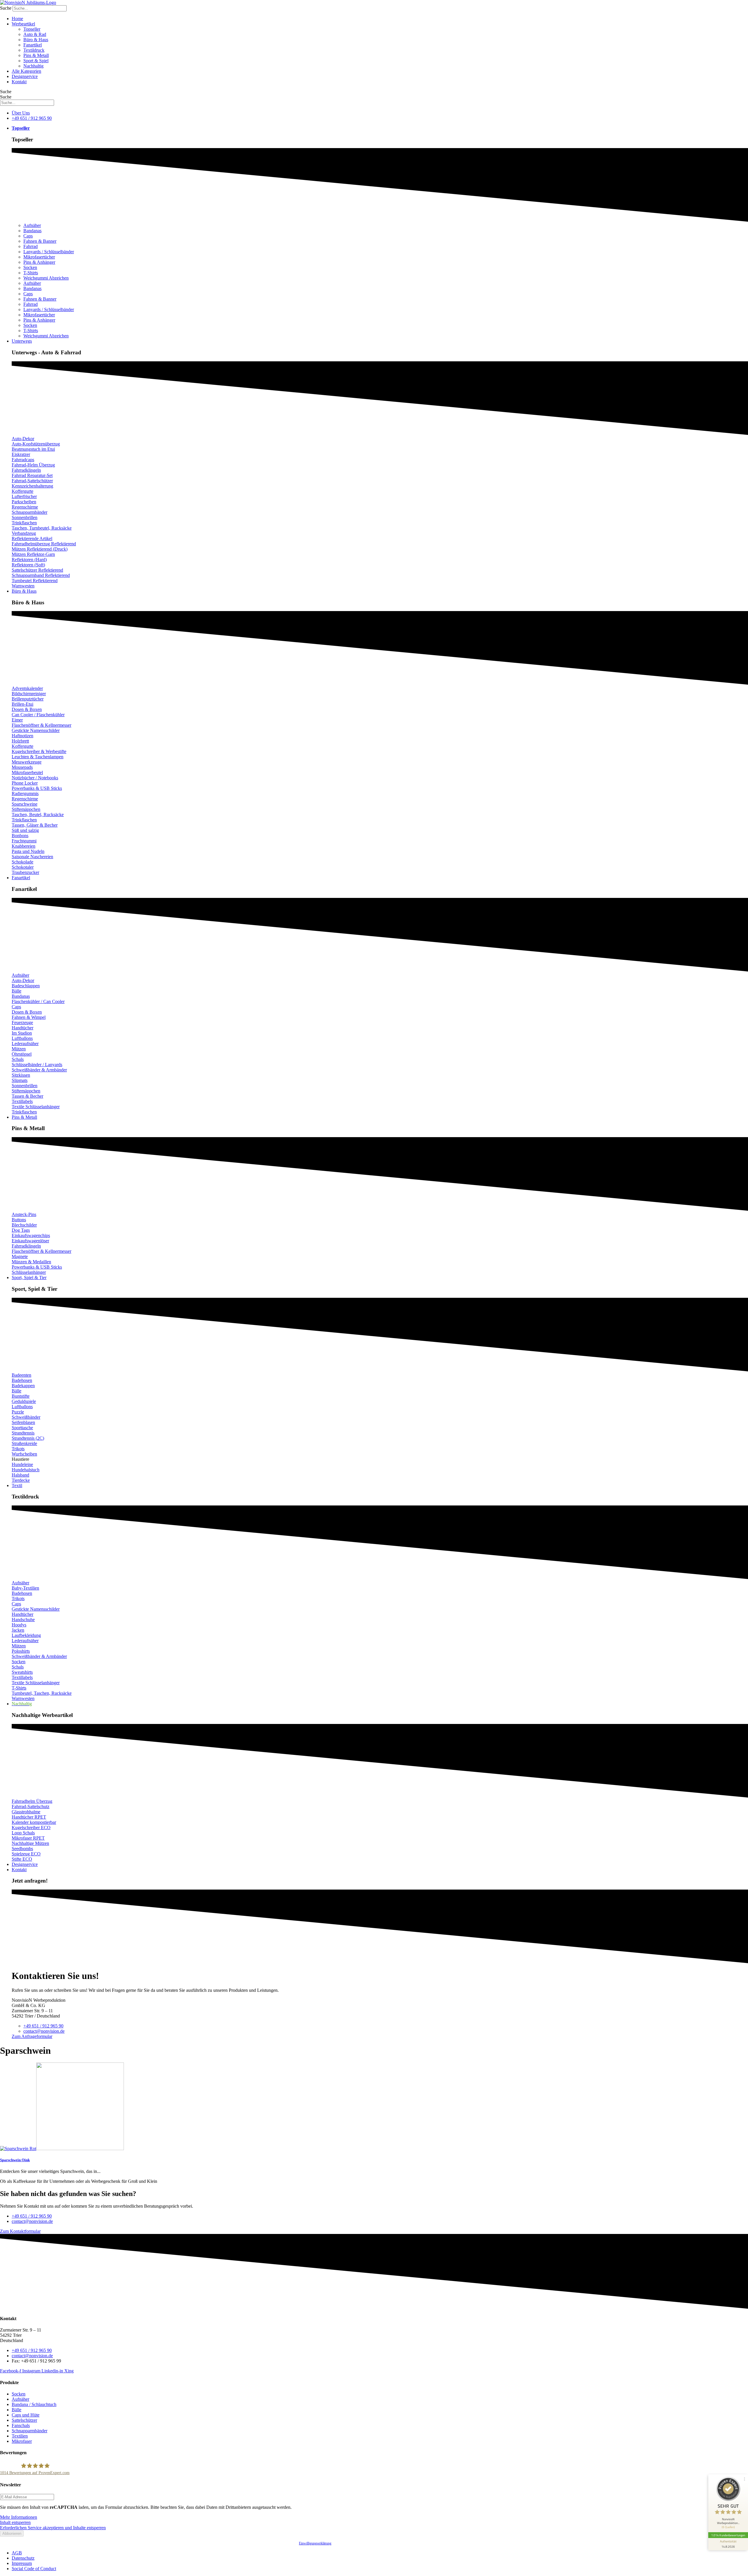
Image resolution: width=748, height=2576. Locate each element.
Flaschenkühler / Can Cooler (38, 1001)
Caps (28, 236)
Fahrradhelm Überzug (32, 1801)
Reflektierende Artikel (32, 538)
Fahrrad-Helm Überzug (33, 465)
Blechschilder (24, 1225)
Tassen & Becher (27, 1096)
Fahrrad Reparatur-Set (32, 475)
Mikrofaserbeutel (27, 772)
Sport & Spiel (36, 61)
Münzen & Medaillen (31, 1262)
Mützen (19, 1049)
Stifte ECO (22, 1859)
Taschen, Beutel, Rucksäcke (38, 815)
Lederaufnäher (25, 1044)
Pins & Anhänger (39, 262)
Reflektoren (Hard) (29, 560)
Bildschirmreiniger (29, 694)
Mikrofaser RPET (28, 1838)
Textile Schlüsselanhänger (36, 1107)
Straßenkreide (24, 1443)
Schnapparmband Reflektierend (41, 575)
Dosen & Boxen (27, 709)
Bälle (17, 991)
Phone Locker (25, 783)
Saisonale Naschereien (32, 857)
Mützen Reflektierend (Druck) (40, 549)
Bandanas (32, 231)
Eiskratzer (21, 454)
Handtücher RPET (29, 1817)
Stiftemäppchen (26, 809)
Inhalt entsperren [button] (15, 2522)
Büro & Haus (36, 40)
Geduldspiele (24, 1401)
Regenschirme (25, 507)
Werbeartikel (23, 24)
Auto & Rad (35, 34)
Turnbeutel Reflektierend (35, 581)
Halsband (20, 1475)
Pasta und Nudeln (28, 851)
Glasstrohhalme (26, 1812)
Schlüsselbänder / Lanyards (37, 1065)
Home (17, 19)
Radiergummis (25, 793)
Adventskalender (27, 688)
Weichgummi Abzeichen (46, 278)
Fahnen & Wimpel (29, 1017)
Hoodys (19, 1625)
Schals (18, 1059)
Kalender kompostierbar (34, 1822)
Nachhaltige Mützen (30, 1843)
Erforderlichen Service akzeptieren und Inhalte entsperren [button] (53, 2528)
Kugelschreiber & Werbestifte (39, 751)
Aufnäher (32, 225)
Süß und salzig (25, 830)
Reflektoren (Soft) (28, 565)
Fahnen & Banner (40, 241)
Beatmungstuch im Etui (33, 449)
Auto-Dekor (23, 439)
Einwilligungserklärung (315, 2543)
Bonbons (20, 836)
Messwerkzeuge (27, 762)
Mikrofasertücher (39, 257)
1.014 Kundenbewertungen (728, 2535)
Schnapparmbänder (30, 512)
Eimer (17, 720)
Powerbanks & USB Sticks (37, 788)
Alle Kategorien (26, 71)
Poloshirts (21, 1651)
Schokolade (22, 862)
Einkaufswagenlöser (30, 1241)
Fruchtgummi (24, 841)
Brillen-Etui (22, 704)
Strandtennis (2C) (28, 1438)
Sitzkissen (21, 1075)
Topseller (32, 29)
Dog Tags (21, 1230)
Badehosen (22, 1380)
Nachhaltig (33, 66)
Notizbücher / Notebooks (35, 778)
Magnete (20, 1256)
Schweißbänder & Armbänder (39, 1070)
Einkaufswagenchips (31, 1235)
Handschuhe (23, 1620)
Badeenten (21, 1375)
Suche (6, 8)
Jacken (18, 1630)
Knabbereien (24, 846)
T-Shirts (31, 273)
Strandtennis (23, 1433)
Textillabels (22, 1101)
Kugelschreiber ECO (31, 1828)
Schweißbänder (26, 1417)
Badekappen (23, 1386)
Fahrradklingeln (26, 470)
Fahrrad (31, 246)
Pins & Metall (36, 55)
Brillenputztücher (28, 699)
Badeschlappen (26, 986)
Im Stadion (22, 1033)
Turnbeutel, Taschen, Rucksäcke (42, 1693)
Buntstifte (21, 1396)
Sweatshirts (22, 1672)
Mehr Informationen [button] (19, 2517)
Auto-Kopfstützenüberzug (36, 444)
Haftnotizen (22, 736)
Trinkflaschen (24, 523)
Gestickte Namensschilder (36, 730)
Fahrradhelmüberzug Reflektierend (44, 544)
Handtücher (22, 1028)
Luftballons (22, 1038)
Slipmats (20, 1080)
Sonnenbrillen (25, 517)
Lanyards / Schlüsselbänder (49, 252)
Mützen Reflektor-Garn (33, 554)
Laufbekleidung (26, 1635)
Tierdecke (21, 1480)
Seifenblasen (23, 1422)
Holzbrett (20, 741)
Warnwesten (23, 586)
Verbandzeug (24, 533)
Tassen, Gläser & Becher (35, 825)
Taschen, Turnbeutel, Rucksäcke (42, 528)
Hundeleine (22, 1464)
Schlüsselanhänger (29, 1272)
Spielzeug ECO (26, 1854)
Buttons (19, 1220)
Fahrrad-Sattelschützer (32, 481)
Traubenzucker (25, 872)
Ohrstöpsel (22, 1054)
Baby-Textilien (25, 1588)
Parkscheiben (24, 502)
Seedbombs (22, 1849)
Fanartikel (33, 45)
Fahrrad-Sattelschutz (31, 1806)
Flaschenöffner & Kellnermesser (41, 725)
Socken (30, 267)
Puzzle (18, 1412)
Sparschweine (25, 804)
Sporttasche (22, 1428)
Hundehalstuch (26, 1470)
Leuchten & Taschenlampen (38, 757)
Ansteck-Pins (24, 1214)
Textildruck (34, 50)
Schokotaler (23, 867)
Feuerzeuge (22, 1022)
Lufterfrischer (24, 496)
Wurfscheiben (24, 1454)
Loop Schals (23, 1833)
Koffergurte (22, 491)
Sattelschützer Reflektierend (37, 570)
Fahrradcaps (23, 460)
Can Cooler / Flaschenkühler (38, 715)
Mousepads (22, 767)
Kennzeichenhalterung (32, 486)
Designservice (25, 76)
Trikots (18, 1449)
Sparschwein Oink (15, 2160)
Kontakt (19, 82)
